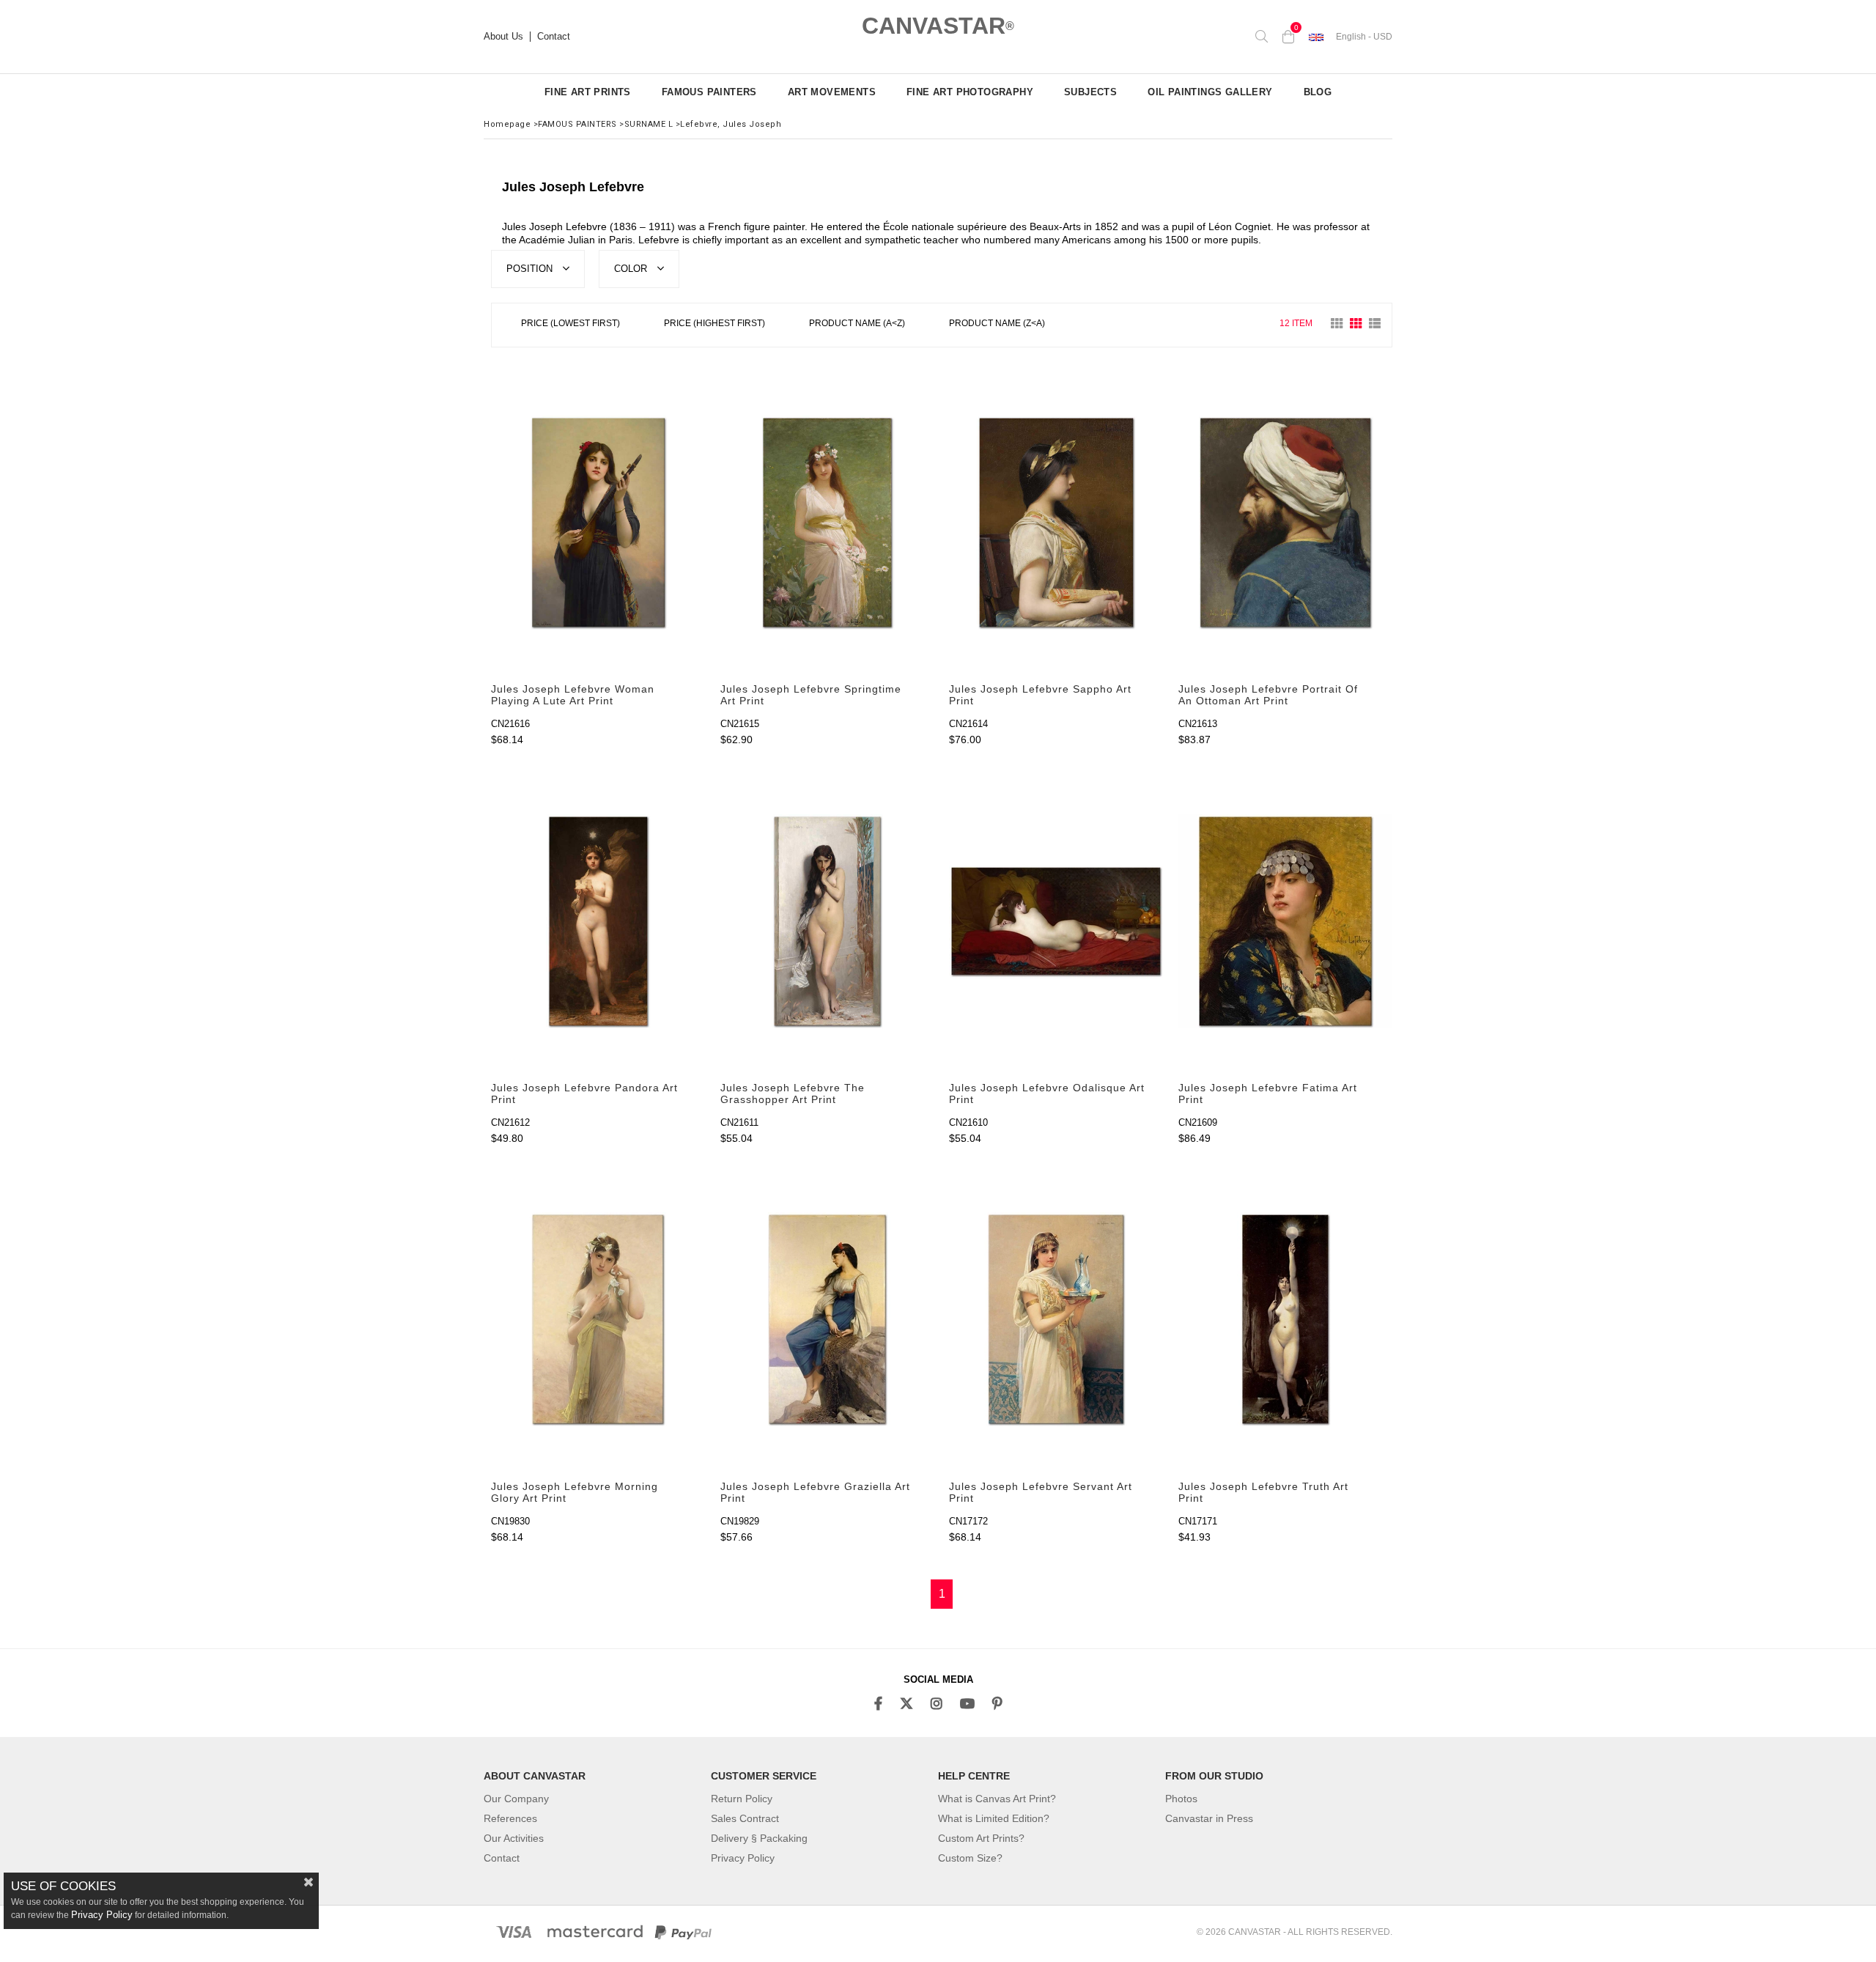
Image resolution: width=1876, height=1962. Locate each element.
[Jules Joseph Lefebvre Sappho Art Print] (1056, 523)
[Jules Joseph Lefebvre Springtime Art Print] (828, 523)
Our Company (516, 1799)
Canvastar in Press (1209, 1818)
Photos (1181, 1799)
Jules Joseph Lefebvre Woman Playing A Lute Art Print (573, 695)
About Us (503, 37)
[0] (1288, 37)
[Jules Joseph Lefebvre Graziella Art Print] (828, 1320)
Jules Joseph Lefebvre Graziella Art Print (815, 1492)
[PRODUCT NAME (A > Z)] (857, 325)
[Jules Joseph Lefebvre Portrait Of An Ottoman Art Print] (1286, 523)
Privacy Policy (743, 1858)
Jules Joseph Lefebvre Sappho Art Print (1040, 695)
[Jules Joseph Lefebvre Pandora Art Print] (598, 921)
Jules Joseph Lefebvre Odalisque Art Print (1047, 1094)
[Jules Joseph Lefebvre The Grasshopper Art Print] (828, 921)
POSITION (531, 269)
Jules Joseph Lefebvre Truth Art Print (1263, 1492)
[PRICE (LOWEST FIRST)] (570, 325)
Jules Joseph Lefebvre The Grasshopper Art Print (793, 1094)
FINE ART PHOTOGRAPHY (970, 92)
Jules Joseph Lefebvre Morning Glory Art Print (575, 1492)
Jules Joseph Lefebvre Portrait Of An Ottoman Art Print (1268, 695)
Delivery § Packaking (759, 1838)
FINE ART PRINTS (588, 92)
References (510, 1818)
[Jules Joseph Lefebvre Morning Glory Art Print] (598, 1320)
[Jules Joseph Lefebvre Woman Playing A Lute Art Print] (598, 523)
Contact (554, 37)
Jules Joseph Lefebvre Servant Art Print (1041, 1492)
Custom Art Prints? (981, 1838)
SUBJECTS (1090, 92)
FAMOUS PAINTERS (709, 92)
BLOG (1318, 92)
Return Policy (742, 1799)
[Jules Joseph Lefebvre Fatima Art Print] (1286, 921)
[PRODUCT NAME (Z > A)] (997, 325)
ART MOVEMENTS (832, 92)
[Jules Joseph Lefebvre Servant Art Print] (1056, 1320)
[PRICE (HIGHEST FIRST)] (714, 325)
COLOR (632, 269)
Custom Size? (970, 1858)
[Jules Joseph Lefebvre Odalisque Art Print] (1056, 921)
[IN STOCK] (1078, 324)
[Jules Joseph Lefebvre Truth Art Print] (1286, 1320)
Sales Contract (745, 1818)
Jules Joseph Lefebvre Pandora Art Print (584, 1094)
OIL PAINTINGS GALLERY (1210, 92)
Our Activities (514, 1838)
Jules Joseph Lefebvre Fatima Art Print (1268, 1094)
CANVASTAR (938, 26)
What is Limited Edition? (994, 1818)
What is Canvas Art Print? (997, 1799)
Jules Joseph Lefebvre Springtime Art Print (811, 695)
